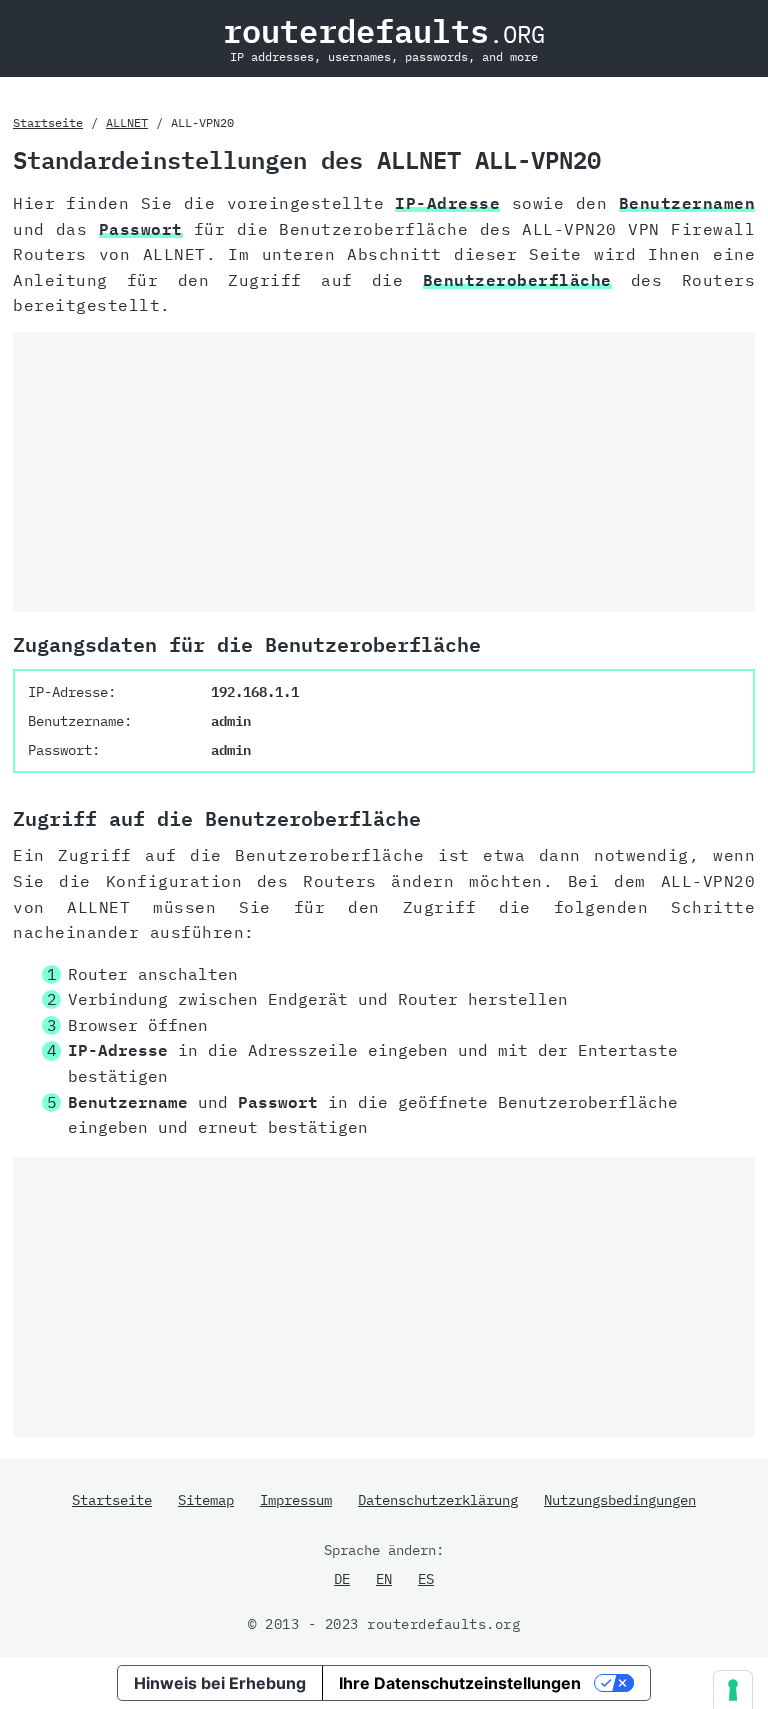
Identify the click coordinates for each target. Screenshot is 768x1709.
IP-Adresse (447, 203)
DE (342, 1579)
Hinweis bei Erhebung (220, 1683)
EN (384, 1579)
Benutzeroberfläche (517, 280)
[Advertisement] (384, 472)
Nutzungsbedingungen (620, 1500)
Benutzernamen (687, 203)
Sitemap (206, 1500)
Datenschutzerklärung (438, 1500)
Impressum (296, 1500)
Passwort (141, 229)
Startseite (48, 122)
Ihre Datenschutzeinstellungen (460, 1683)
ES (426, 1579)
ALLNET (127, 122)
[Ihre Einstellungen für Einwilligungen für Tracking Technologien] (733, 1690)
